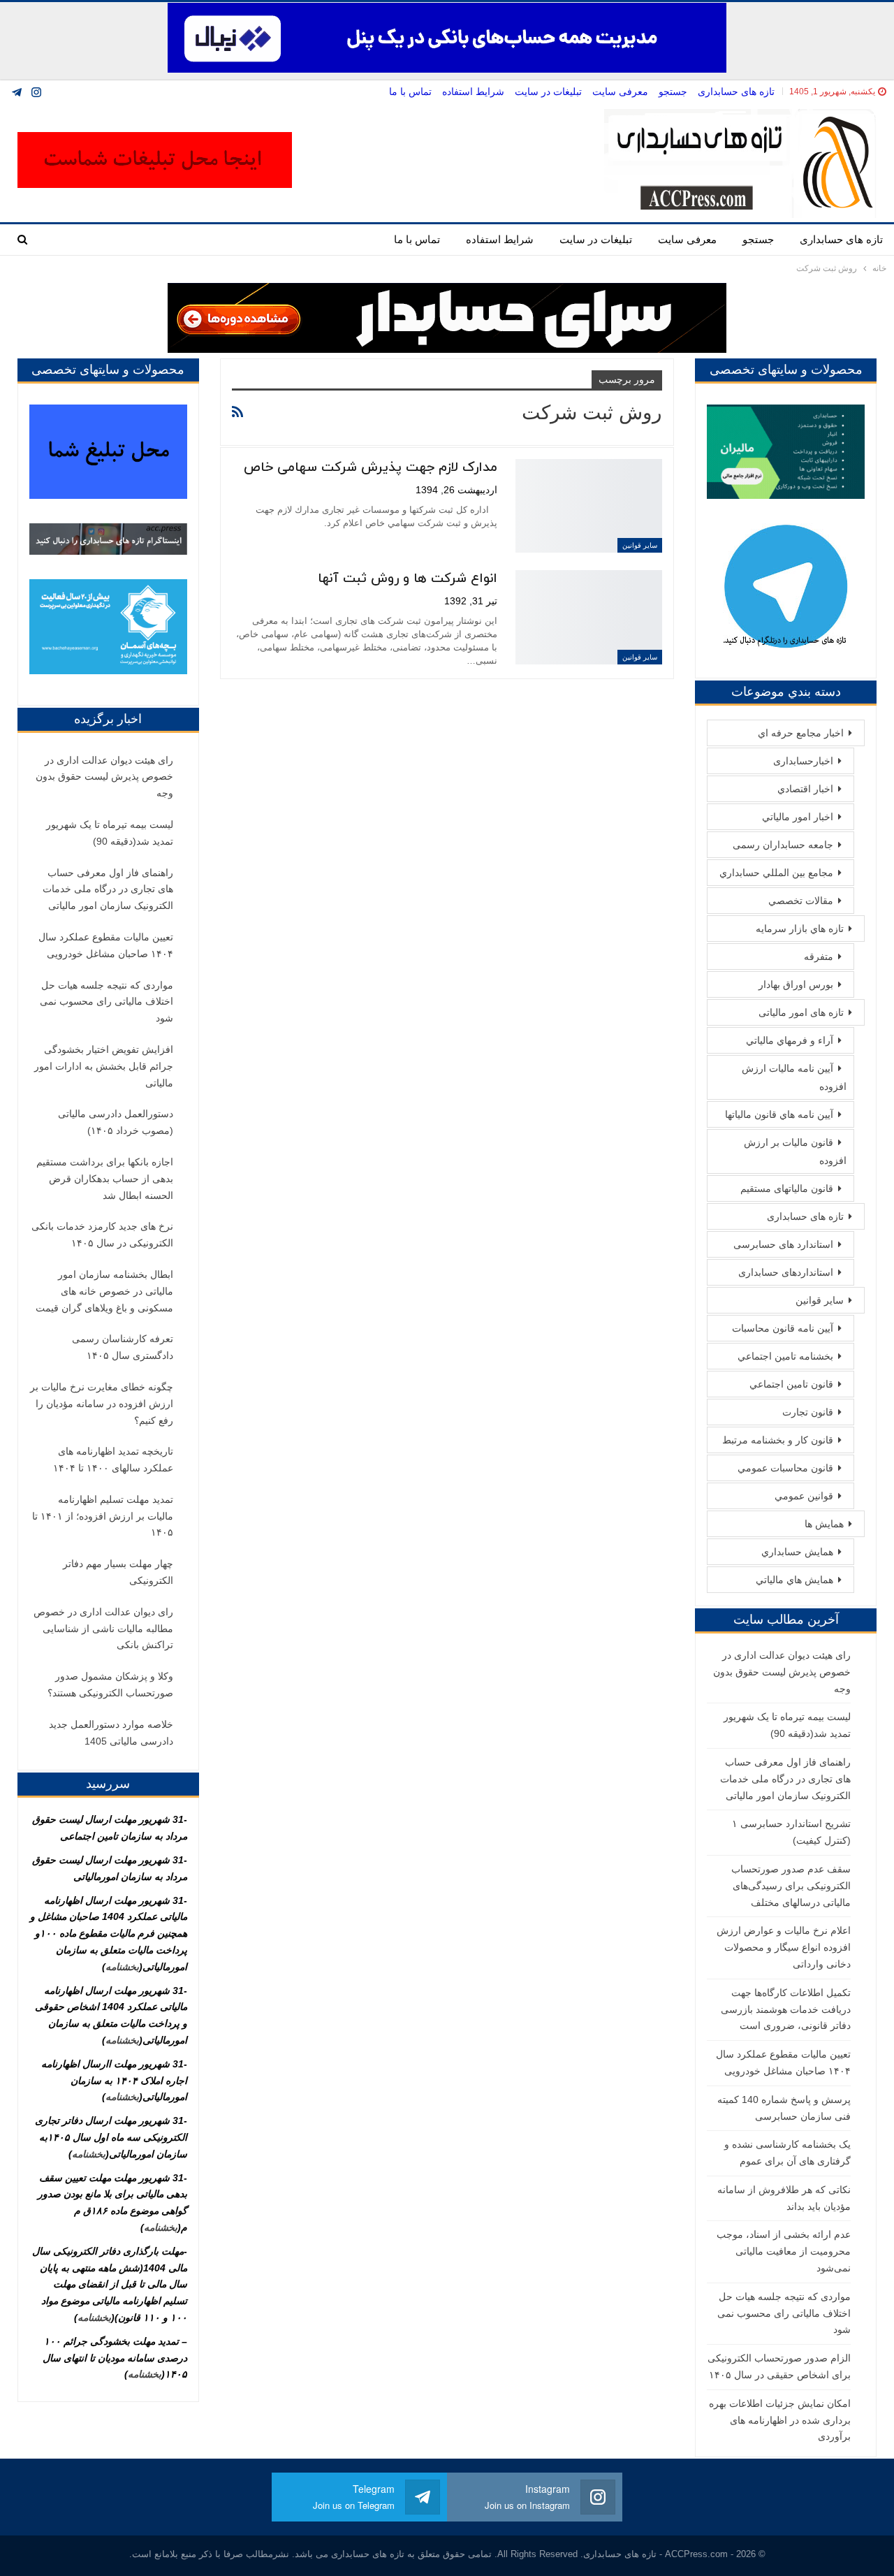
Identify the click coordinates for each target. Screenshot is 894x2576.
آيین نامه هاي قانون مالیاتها (779, 1114)
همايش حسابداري (797, 1552)
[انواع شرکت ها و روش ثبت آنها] (589, 617)
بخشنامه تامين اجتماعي (785, 1356)
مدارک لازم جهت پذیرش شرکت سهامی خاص (371, 468)
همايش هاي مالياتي (794, 1580)
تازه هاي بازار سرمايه (800, 929)
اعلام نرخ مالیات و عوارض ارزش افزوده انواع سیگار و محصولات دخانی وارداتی (784, 1947)
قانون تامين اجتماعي (791, 1384)
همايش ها (824, 1524)
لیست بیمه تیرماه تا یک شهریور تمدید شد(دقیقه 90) (110, 833)
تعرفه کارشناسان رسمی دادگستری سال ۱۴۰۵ (123, 1347)
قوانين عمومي (804, 1496)
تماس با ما (410, 92)
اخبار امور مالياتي (798, 817)
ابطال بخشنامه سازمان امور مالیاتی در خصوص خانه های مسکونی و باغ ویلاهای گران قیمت (104, 1291)
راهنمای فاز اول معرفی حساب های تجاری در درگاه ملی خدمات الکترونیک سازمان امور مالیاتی (785, 1779)
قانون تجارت (808, 1412)
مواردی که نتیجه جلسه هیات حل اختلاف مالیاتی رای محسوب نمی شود (784, 2313)
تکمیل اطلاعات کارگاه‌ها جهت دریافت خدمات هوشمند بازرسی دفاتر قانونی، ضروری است (786, 2009)
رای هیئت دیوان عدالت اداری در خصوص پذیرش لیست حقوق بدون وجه (782, 1672)
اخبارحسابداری (803, 761)
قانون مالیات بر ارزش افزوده (795, 1151)
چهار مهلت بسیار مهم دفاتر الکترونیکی (118, 1572)
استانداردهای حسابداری (786, 1272)
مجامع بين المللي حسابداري (776, 873)
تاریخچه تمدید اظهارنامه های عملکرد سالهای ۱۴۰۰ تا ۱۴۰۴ (113, 1460)
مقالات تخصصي (801, 901)
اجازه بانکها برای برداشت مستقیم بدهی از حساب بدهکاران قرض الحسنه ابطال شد (105, 1179)
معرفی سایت (620, 92)
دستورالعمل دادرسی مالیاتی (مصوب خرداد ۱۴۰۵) (116, 1122)
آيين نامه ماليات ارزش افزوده (794, 1077)
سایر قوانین (640, 545)
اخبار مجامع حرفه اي (801, 733)
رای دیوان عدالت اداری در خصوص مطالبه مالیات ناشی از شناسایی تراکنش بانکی (103, 1629)
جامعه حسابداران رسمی (783, 845)
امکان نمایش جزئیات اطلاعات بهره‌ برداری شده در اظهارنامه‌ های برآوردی (780, 2420)
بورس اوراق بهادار (796, 984)
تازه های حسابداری (736, 92)
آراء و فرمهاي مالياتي (790, 1040)
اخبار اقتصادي (805, 789)
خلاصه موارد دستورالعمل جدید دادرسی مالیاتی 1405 (111, 1733)
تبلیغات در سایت (548, 92)
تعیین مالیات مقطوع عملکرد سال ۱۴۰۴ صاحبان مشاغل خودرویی (106, 945)
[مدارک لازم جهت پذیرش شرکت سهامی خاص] (589, 506)
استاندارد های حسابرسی (783, 1244)
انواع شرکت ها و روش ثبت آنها (408, 579)
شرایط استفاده (473, 92)
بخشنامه (122, 1967)
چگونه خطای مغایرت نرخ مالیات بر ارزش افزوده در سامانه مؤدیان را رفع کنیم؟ (102, 1404)
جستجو (673, 92)
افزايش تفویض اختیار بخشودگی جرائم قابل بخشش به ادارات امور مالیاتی (104, 1066)
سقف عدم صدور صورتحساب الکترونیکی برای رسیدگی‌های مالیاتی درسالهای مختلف (791, 1886)
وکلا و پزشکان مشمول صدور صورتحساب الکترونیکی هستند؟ (110, 1684)
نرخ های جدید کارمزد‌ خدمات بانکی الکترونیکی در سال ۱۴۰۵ (102, 1235)
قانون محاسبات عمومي (785, 1468)
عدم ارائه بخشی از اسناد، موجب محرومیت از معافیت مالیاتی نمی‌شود (784, 2251)
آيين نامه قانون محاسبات (783, 1328)
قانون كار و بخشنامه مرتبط (778, 1440)
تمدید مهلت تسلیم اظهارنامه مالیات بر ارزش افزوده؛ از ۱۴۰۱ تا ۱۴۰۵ (103, 1516)
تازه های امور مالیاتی (801, 1012)
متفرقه (819, 956)
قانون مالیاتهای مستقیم (787, 1188)
